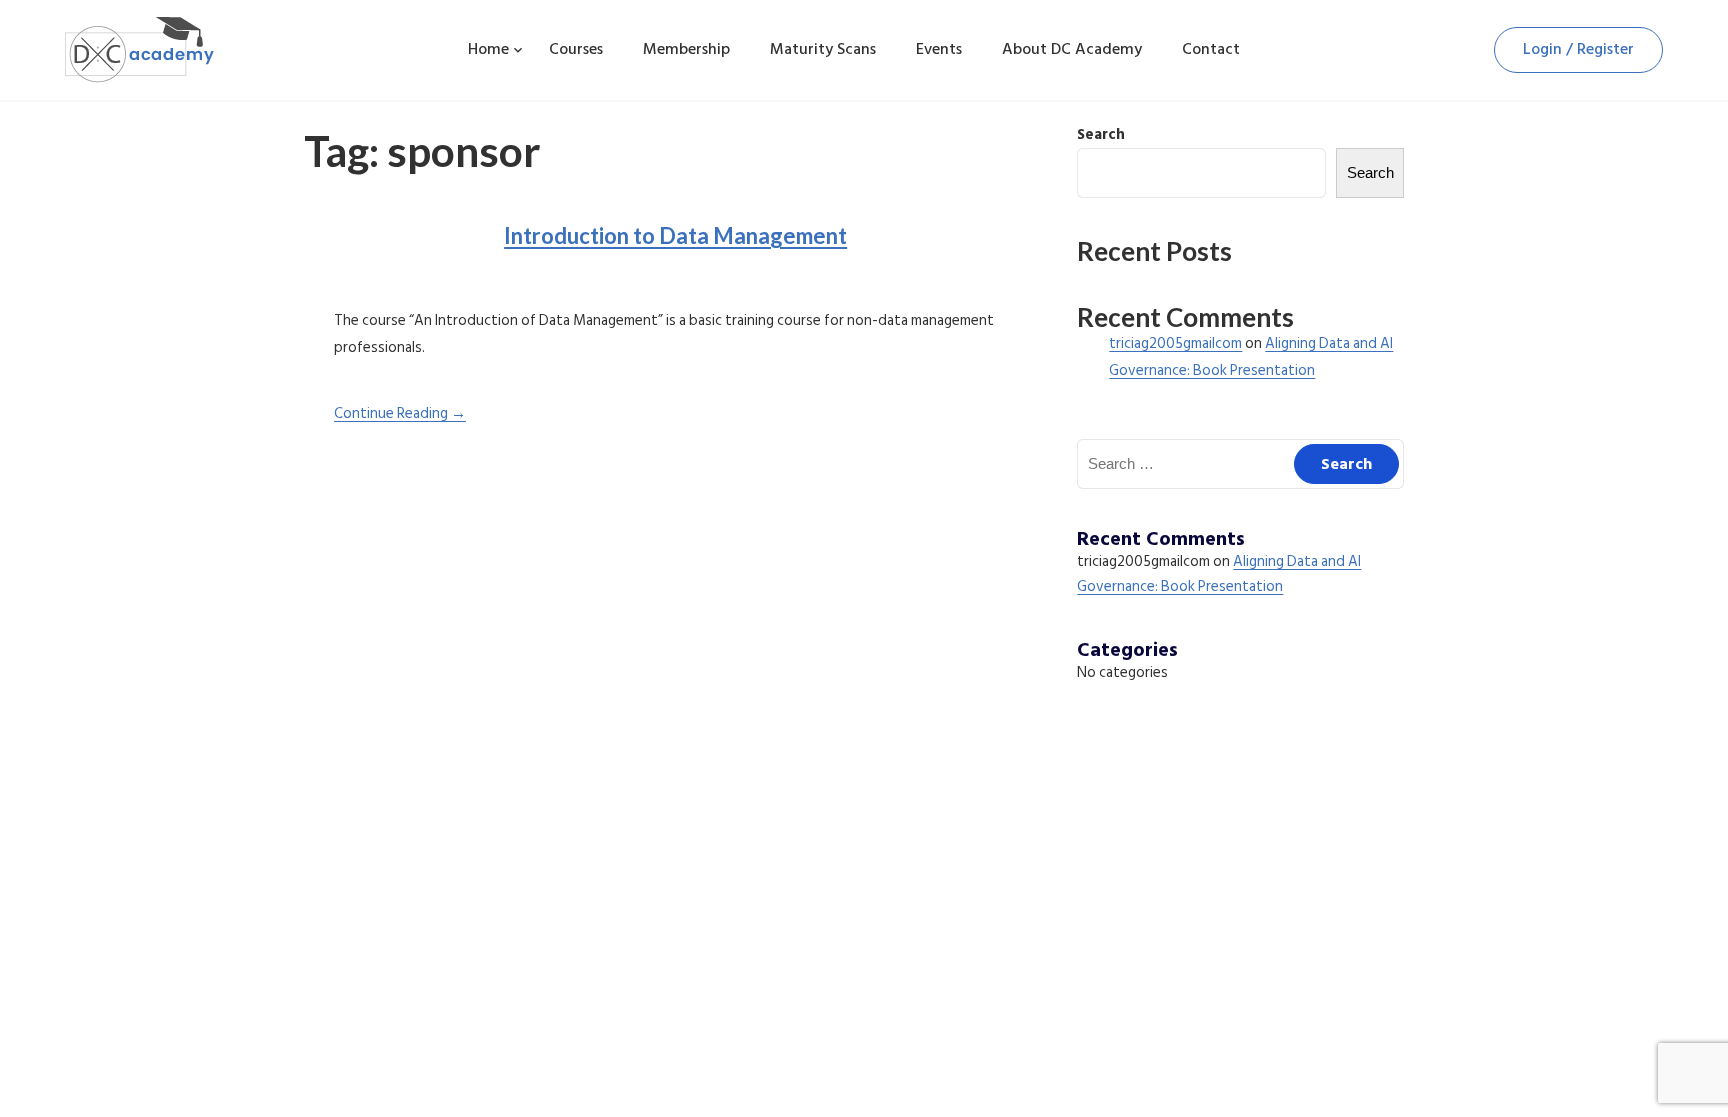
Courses (576, 49)
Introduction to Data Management (675, 235)
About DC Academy (1072, 49)
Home (488, 49)
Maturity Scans (823, 49)
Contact (1211, 49)
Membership (686, 49)
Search (1101, 134)
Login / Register (1578, 49)
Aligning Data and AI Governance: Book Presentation (1219, 574)
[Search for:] (1240, 464)
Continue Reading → (400, 413)
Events (939, 49)
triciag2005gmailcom (1175, 343)
